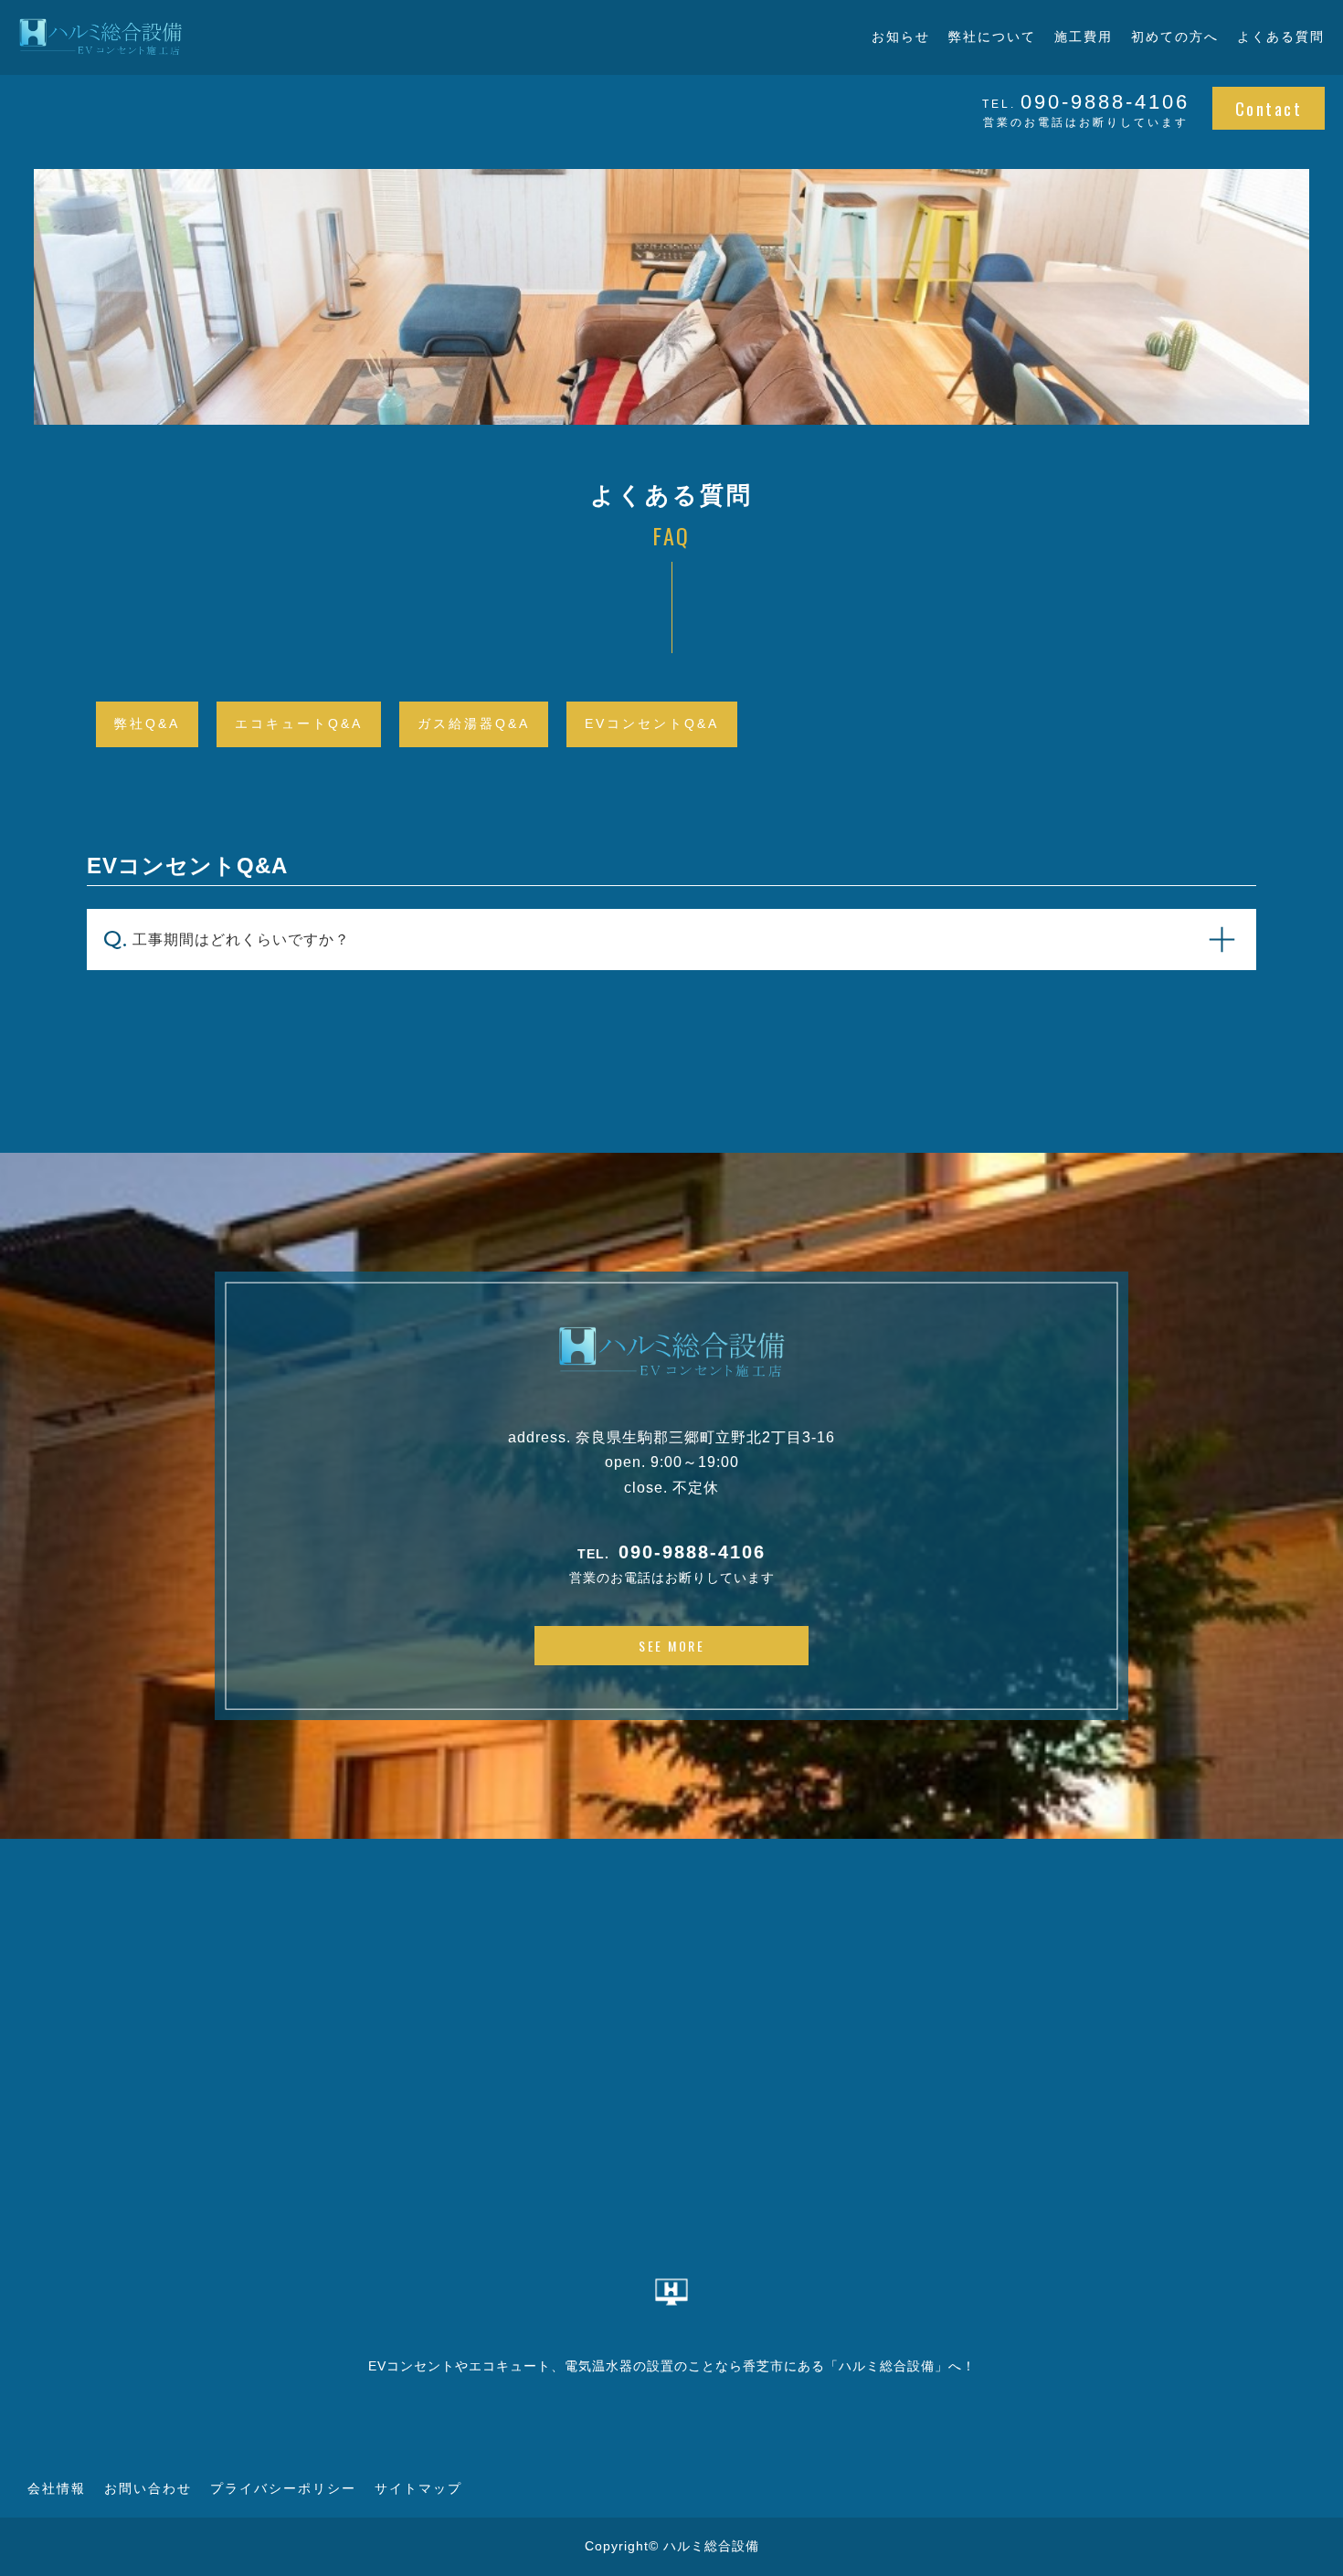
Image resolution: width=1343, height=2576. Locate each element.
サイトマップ (418, 2488)
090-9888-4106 (692, 1552)
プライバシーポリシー (283, 2488)
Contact (1269, 108)
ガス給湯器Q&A (474, 723)
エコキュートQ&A (299, 723)
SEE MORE (671, 1646)
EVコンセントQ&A (652, 723)
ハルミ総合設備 (711, 2546)
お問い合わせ (148, 2488)
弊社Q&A (147, 723)
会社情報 (57, 2488)
